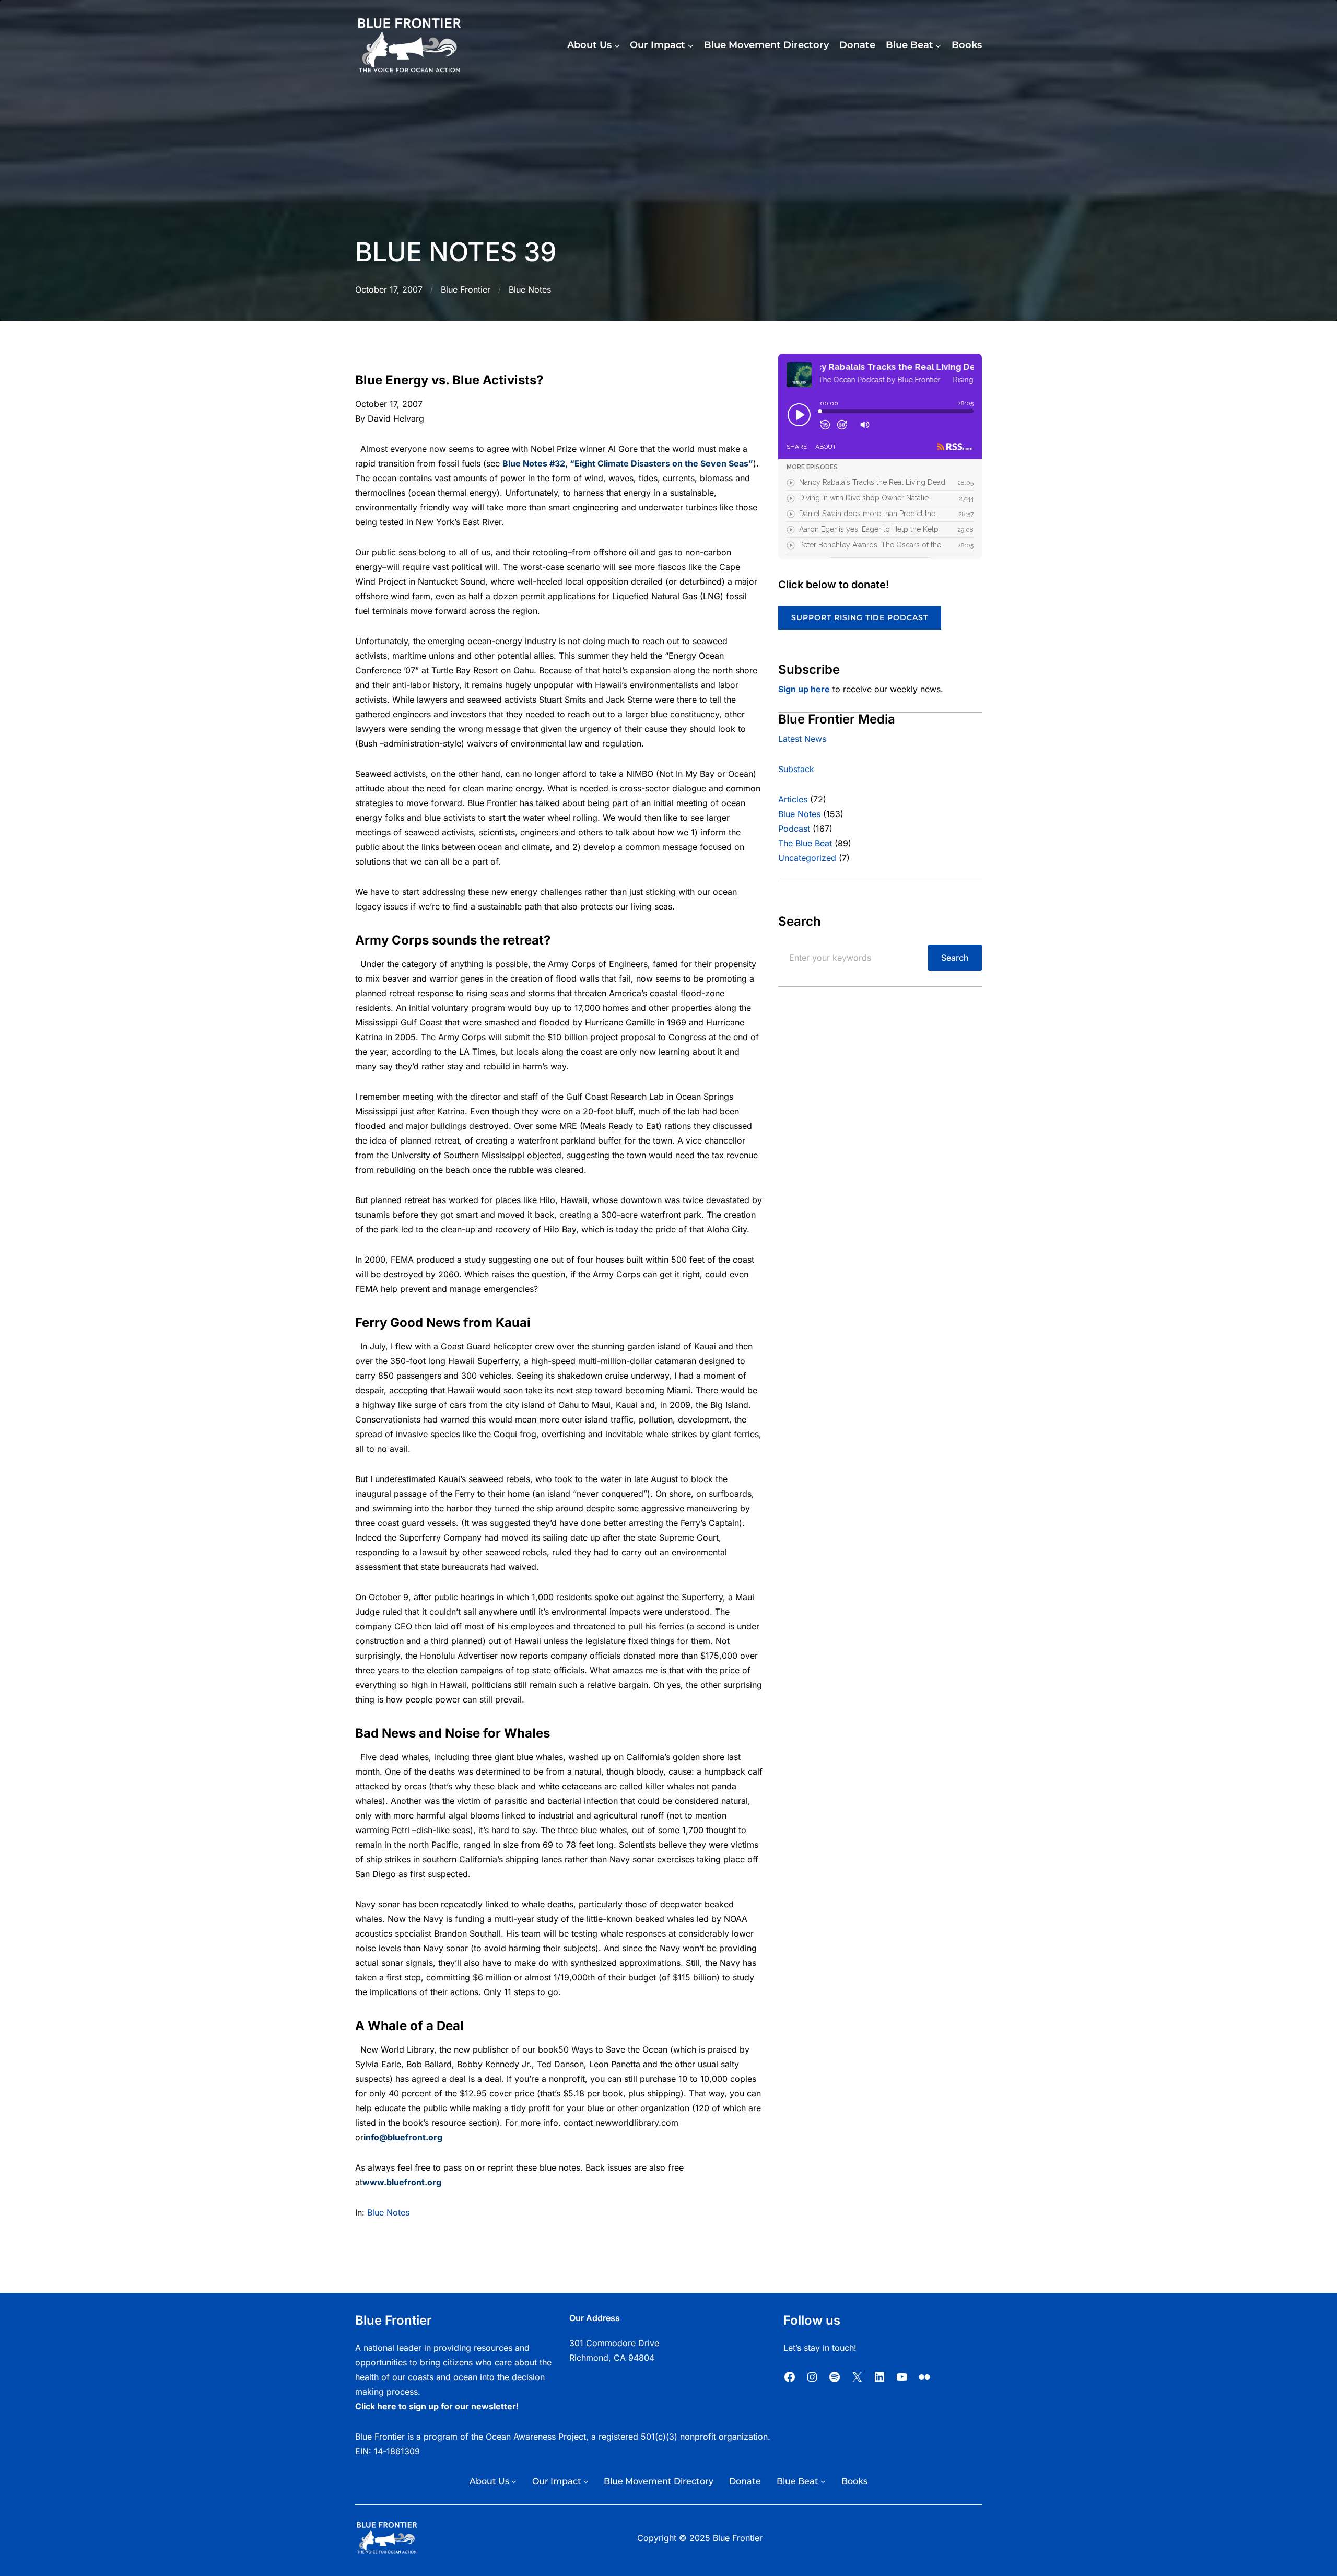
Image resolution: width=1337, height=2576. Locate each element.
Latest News (802, 739)
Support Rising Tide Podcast (860, 617)
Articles (793, 799)
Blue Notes (530, 289)
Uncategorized (807, 858)
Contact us (590, 2372)
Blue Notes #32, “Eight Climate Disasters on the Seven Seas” (628, 463)
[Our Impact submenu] (691, 46)
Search (955, 958)
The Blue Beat (805, 843)
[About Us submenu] (617, 46)
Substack (796, 769)
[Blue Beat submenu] (938, 46)
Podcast (794, 829)
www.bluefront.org (402, 2182)
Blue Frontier (466, 289)
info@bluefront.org (403, 2137)
